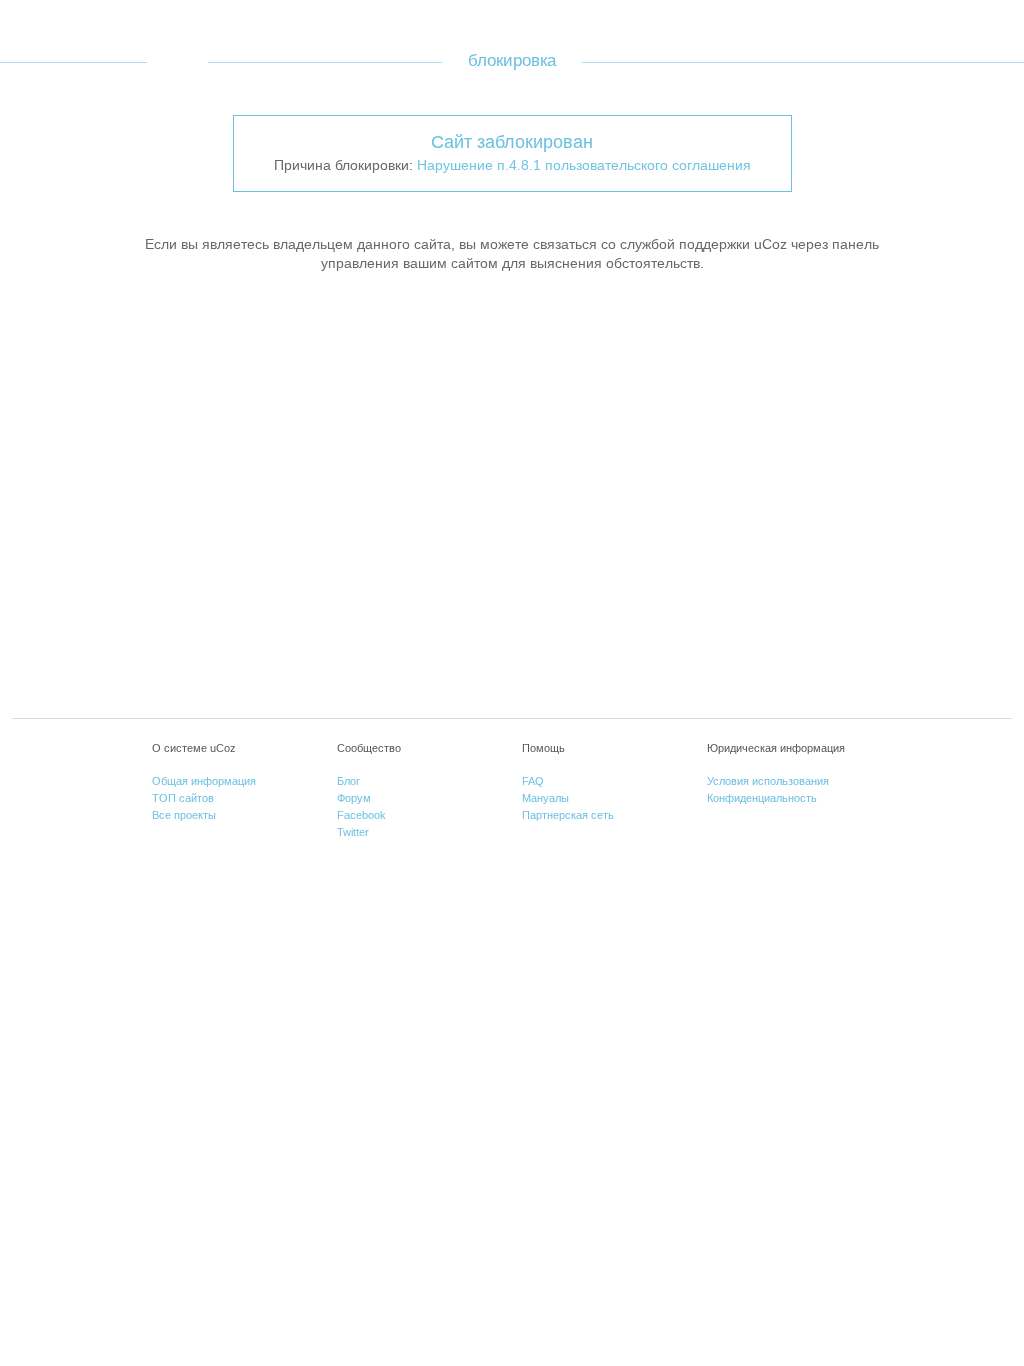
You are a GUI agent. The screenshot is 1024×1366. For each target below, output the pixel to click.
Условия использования (768, 781)
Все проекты (184, 815)
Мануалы (545, 798)
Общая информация (204, 781)
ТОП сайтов (183, 798)
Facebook (361, 815)
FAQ (533, 781)
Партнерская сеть (568, 815)
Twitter (353, 832)
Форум (354, 798)
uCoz (177, 61)
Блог (348, 781)
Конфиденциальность (762, 798)
